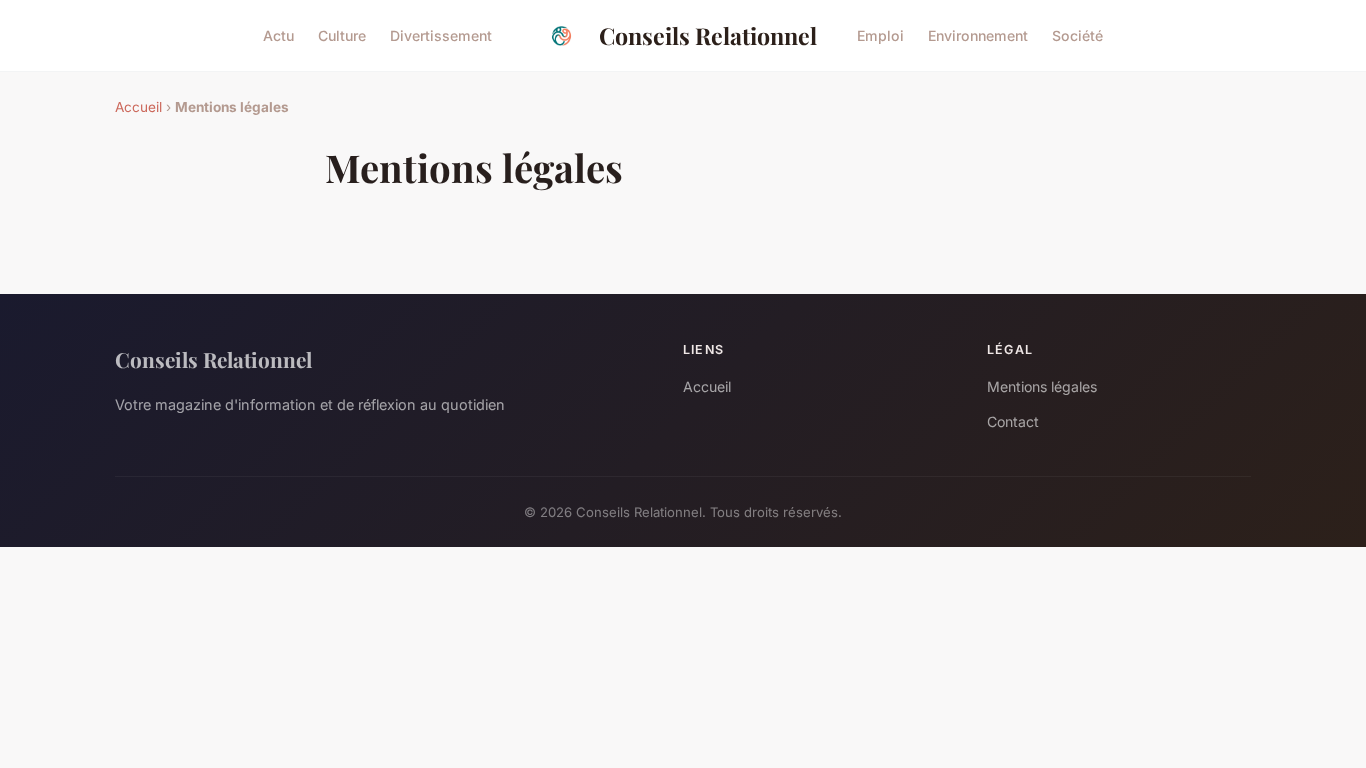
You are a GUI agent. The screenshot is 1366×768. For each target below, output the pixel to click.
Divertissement (441, 35)
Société (1077, 35)
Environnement (978, 35)
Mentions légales (1042, 386)
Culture (342, 35)
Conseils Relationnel (708, 35)
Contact (1013, 421)
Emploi (880, 35)
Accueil (138, 107)
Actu (278, 35)
